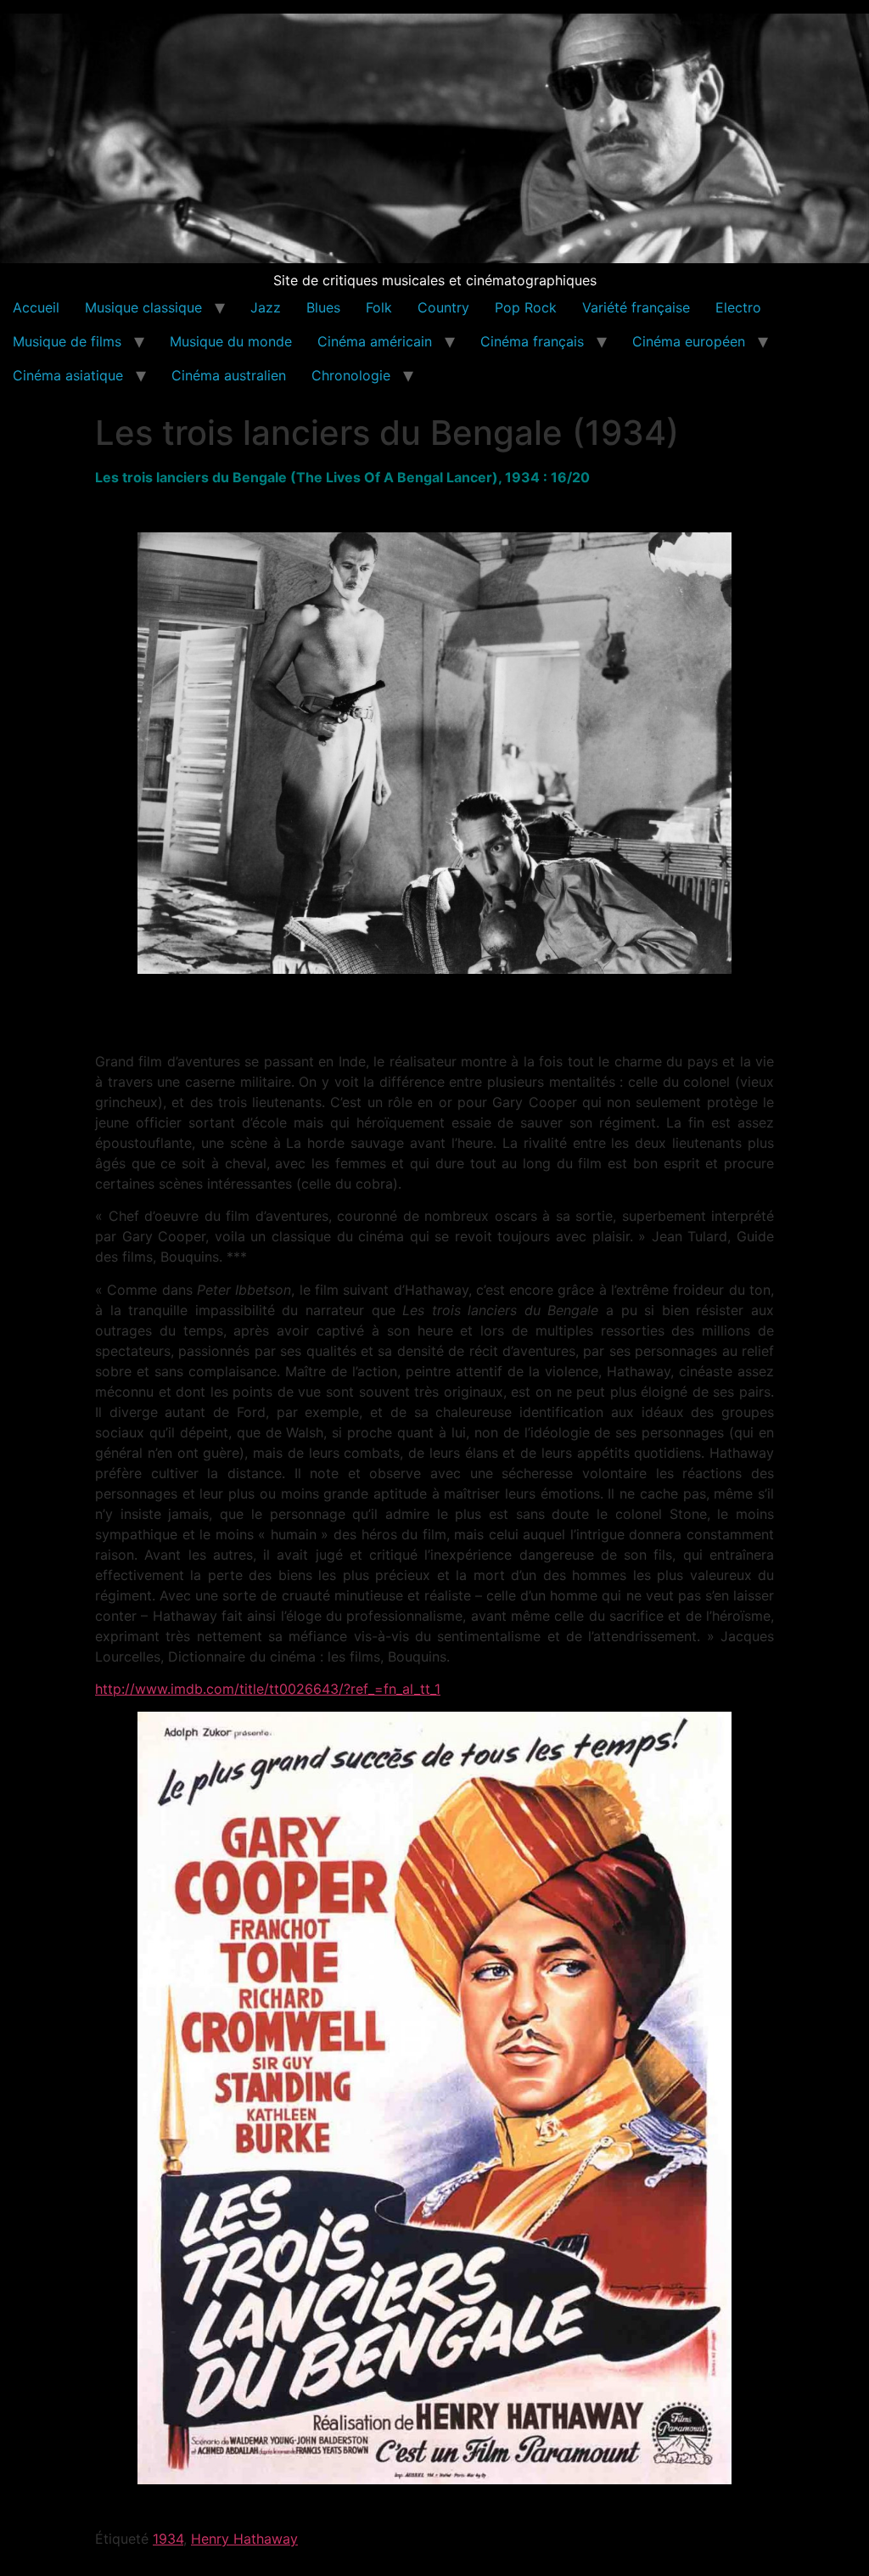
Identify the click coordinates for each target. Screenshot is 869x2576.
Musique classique (143, 307)
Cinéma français (532, 341)
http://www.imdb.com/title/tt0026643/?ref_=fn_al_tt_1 (268, 1689)
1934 (168, 2539)
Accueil (36, 307)
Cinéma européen (689, 341)
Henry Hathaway (244, 2539)
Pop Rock (526, 307)
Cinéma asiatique (68, 375)
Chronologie (351, 375)
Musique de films (67, 341)
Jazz (266, 307)
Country (443, 307)
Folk (379, 307)
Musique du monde (231, 341)
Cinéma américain (375, 341)
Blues (323, 307)
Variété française (636, 307)
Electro (738, 307)
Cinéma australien (229, 375)
